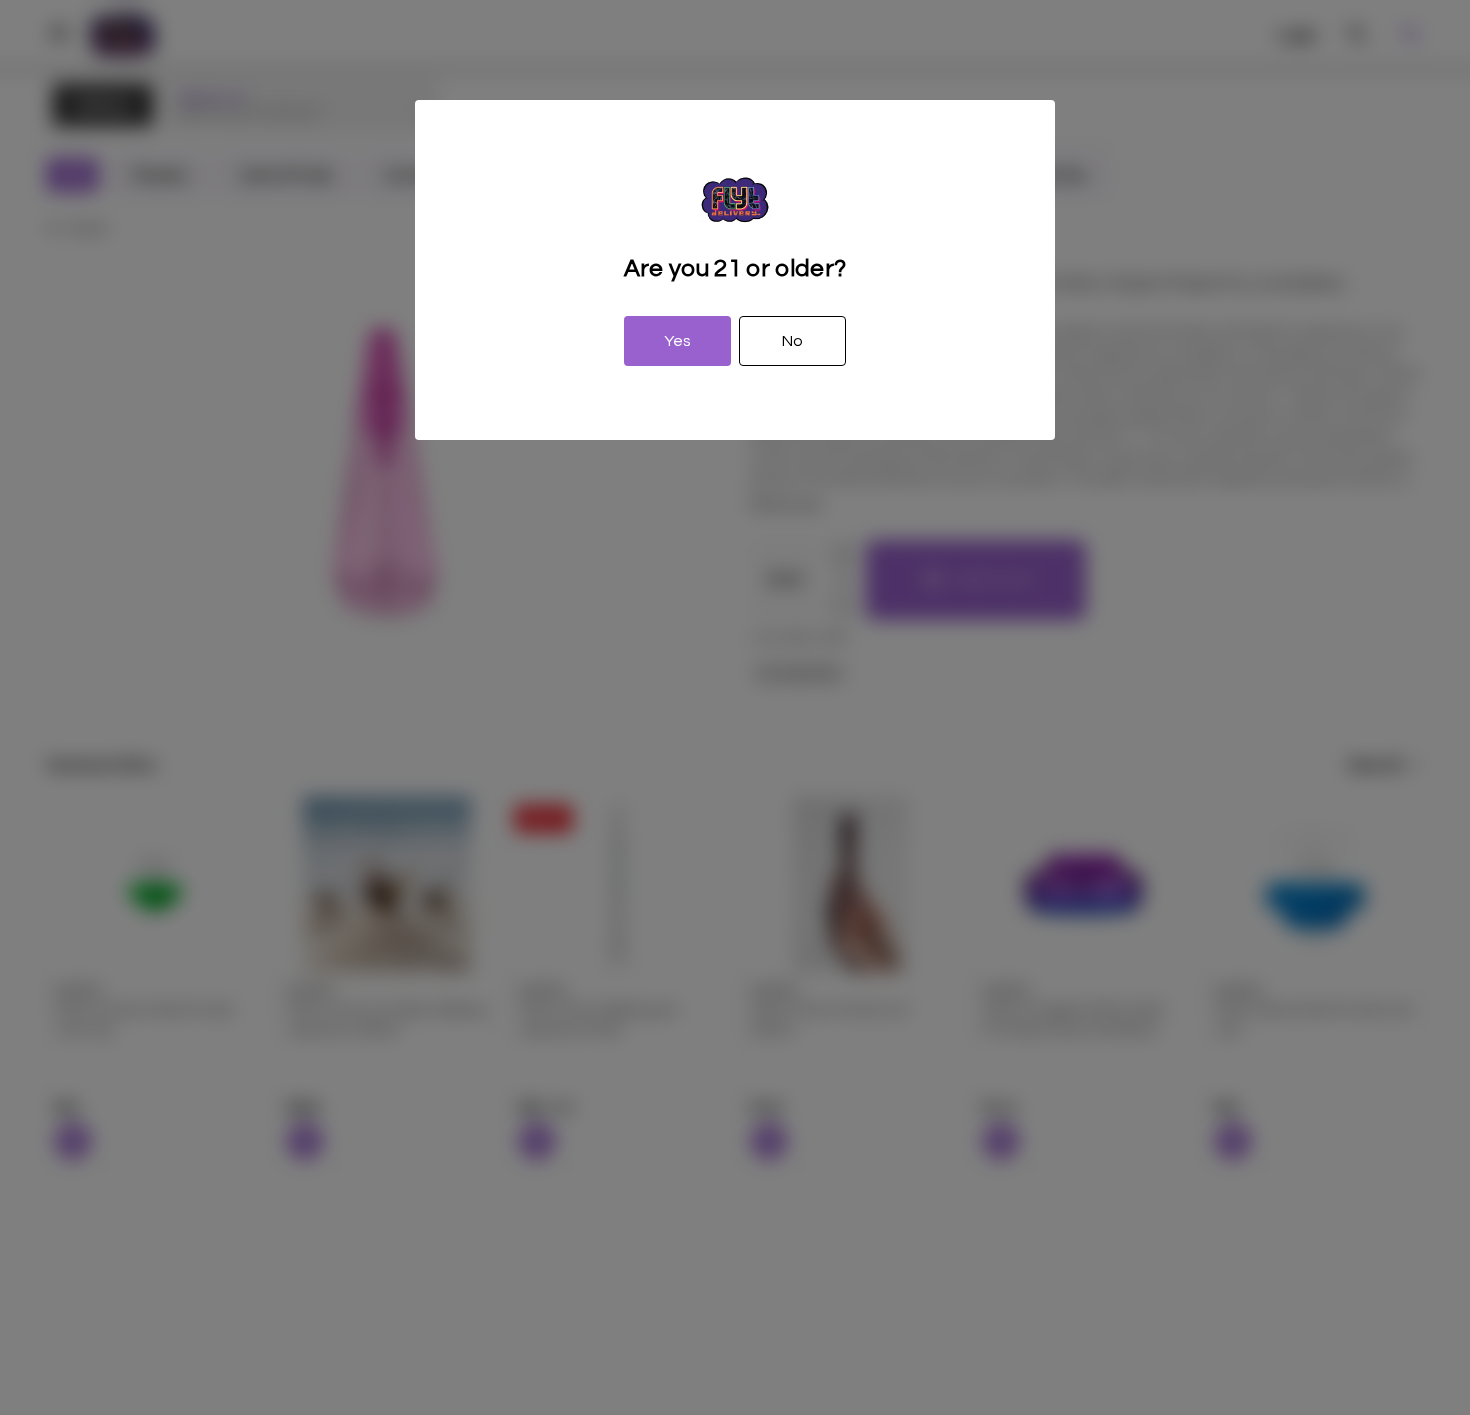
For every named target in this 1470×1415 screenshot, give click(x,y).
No (792, 341)
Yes (677, 341)
